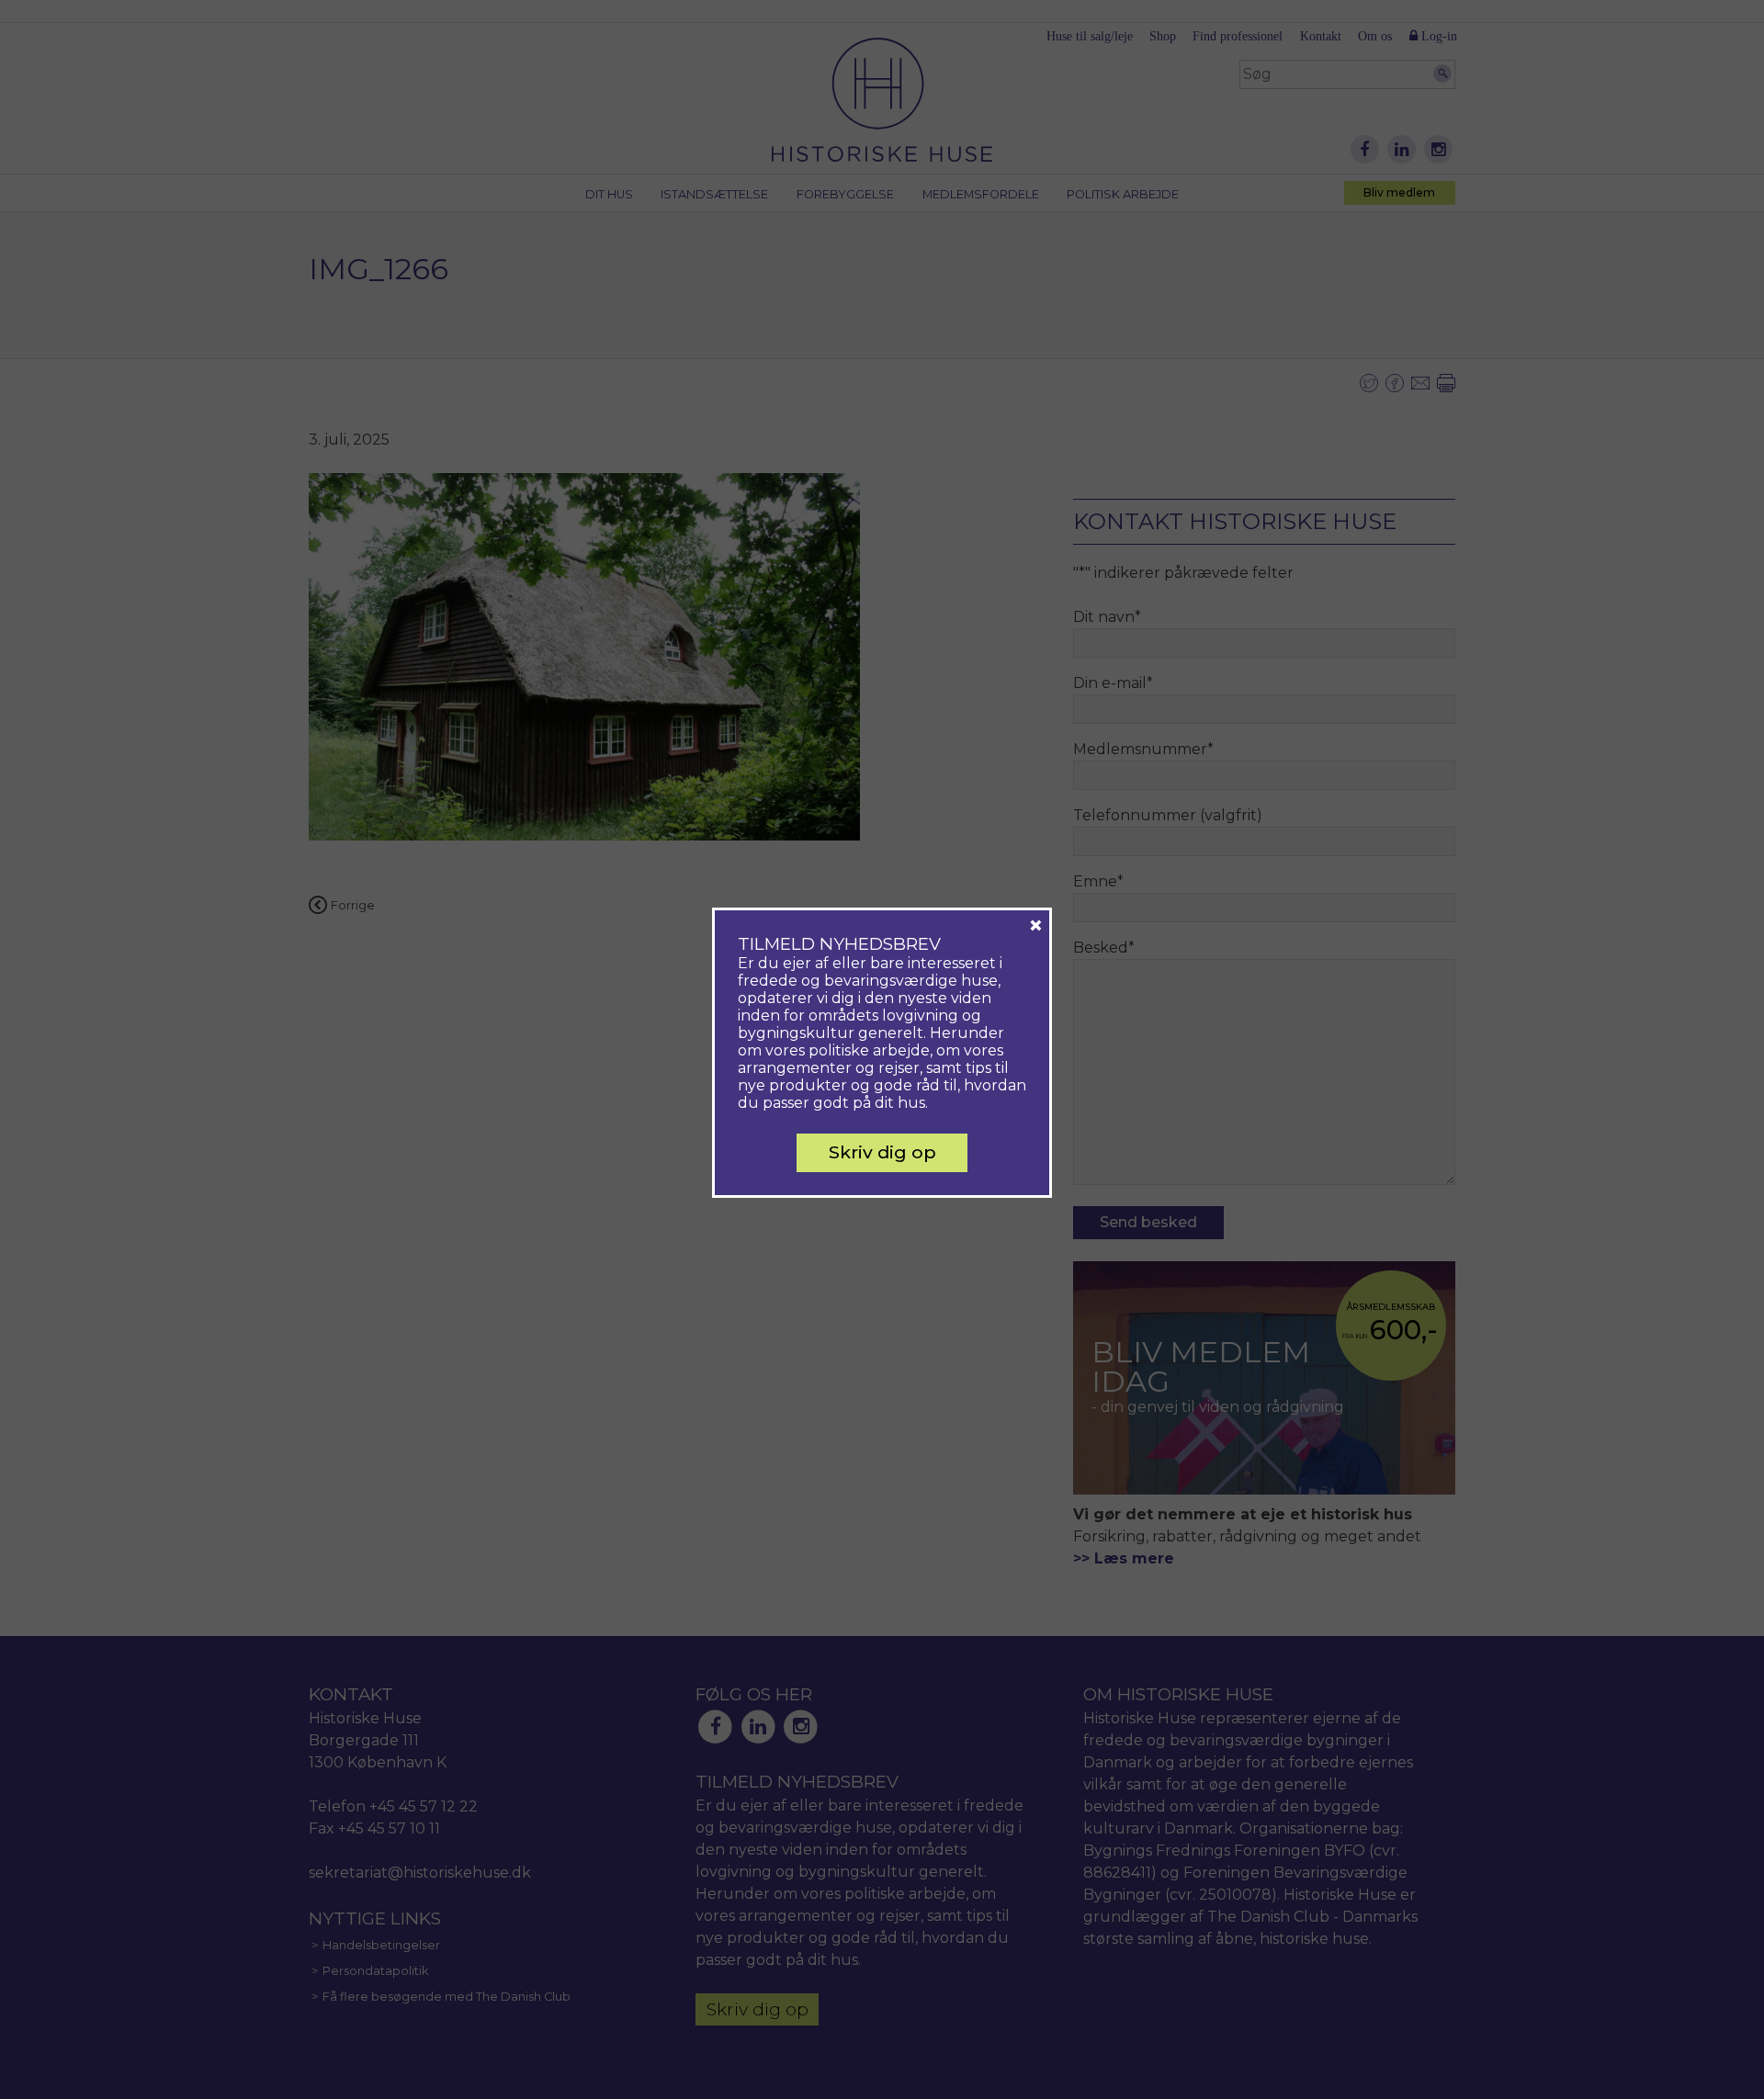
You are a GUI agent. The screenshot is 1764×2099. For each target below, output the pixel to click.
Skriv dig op (882, 1152)
